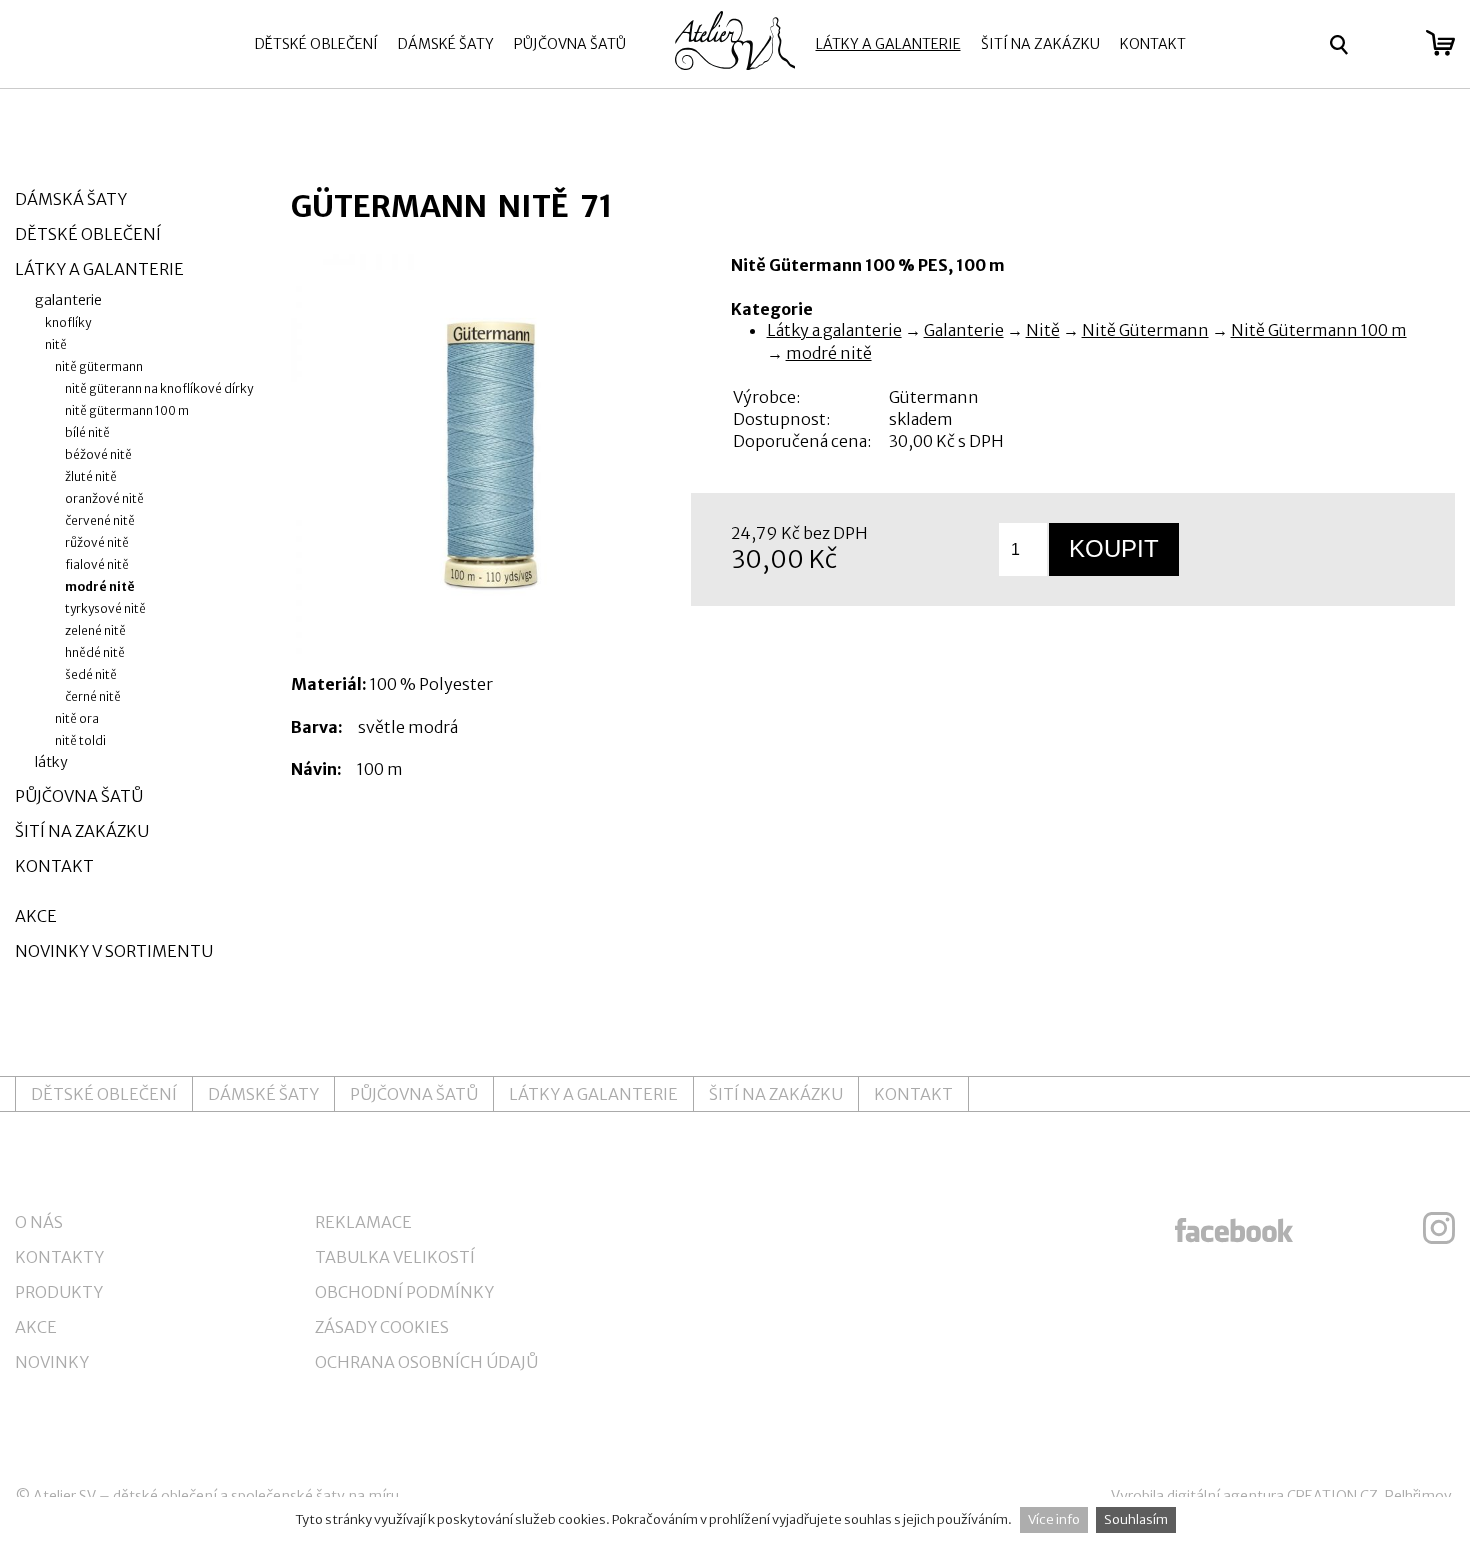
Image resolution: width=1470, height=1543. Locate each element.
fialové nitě (97, 564)
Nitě (1043, 330)
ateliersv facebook (1234, 1228)
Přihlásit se (1388, 45)
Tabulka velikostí (395, 1257)
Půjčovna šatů (570, 44)
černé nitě (93, 696)
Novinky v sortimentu (114, 951)
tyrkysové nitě (105, 608)
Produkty (59, 1292)
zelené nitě (95, 630)
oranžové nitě (104, 498)
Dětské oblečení (316, 44)
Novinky (52, 1362)
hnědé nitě (95, 652)
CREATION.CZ (1332, 1496)
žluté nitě (91, 476)
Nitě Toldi (80, 740)
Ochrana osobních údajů (426, 1362)
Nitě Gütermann (1145, 330)
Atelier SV (64, 1496)
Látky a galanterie (888, 44)
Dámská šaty (71, 199)
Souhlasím (1136, 1519)
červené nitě (100, 520)
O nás (39, 1222)
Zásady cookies (382, 1327)
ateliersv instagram (1439, 1228)
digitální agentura (1225, 1496)
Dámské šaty (446, 44)
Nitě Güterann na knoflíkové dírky (159, 388)
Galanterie (964, 330)
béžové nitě (98, 454)
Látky (51, 762)
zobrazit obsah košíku (1440, 43)
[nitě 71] (491, 454)
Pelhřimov (1418, 1496)
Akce (36, 916)
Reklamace (363, 1222)
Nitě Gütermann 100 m (1319, 330)
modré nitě (829, 353)
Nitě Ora (77, 718)
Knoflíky (68, 322)
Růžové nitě (97, 542)
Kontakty (59, 1257)
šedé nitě (91, 674)
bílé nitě (87, 432)
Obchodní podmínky (404, 1292)
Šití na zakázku (1040, 44)
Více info (1054, 1519)
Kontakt (1153, 44)
